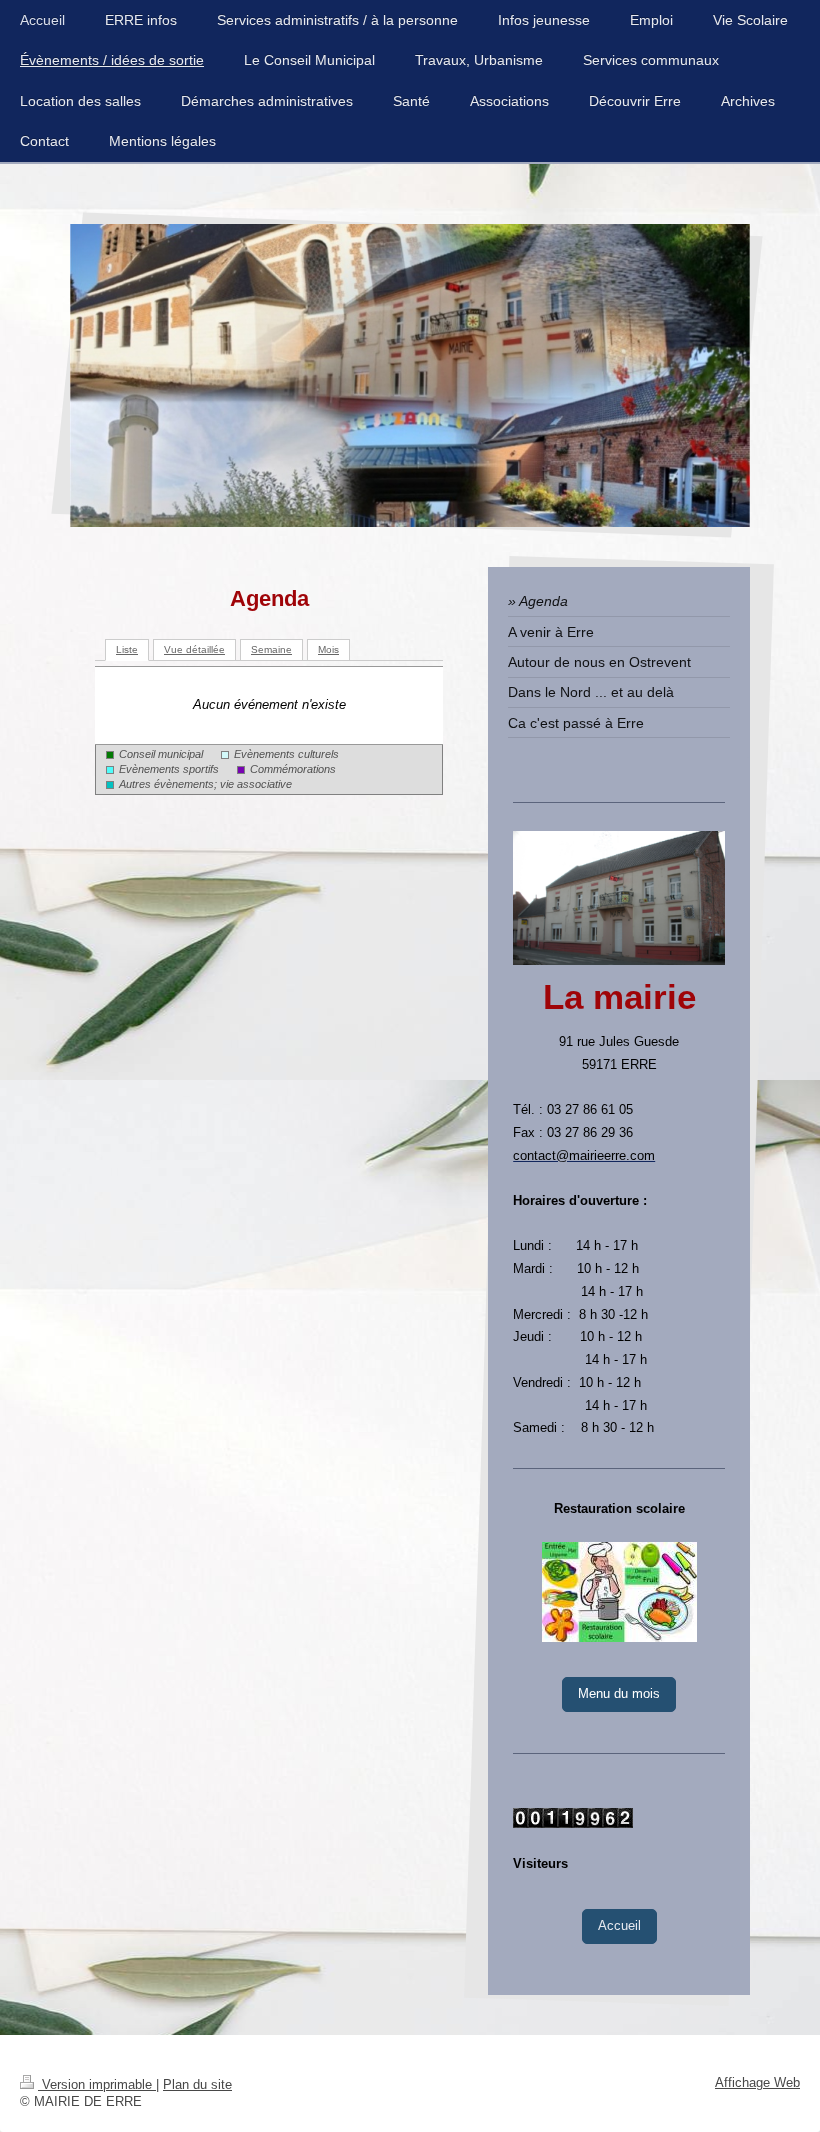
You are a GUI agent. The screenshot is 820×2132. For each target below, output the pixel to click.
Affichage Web (757, 2083)
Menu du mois (619, 1694)
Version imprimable (97, 2085)
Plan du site (197, 2085)
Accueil (619, 1926)
